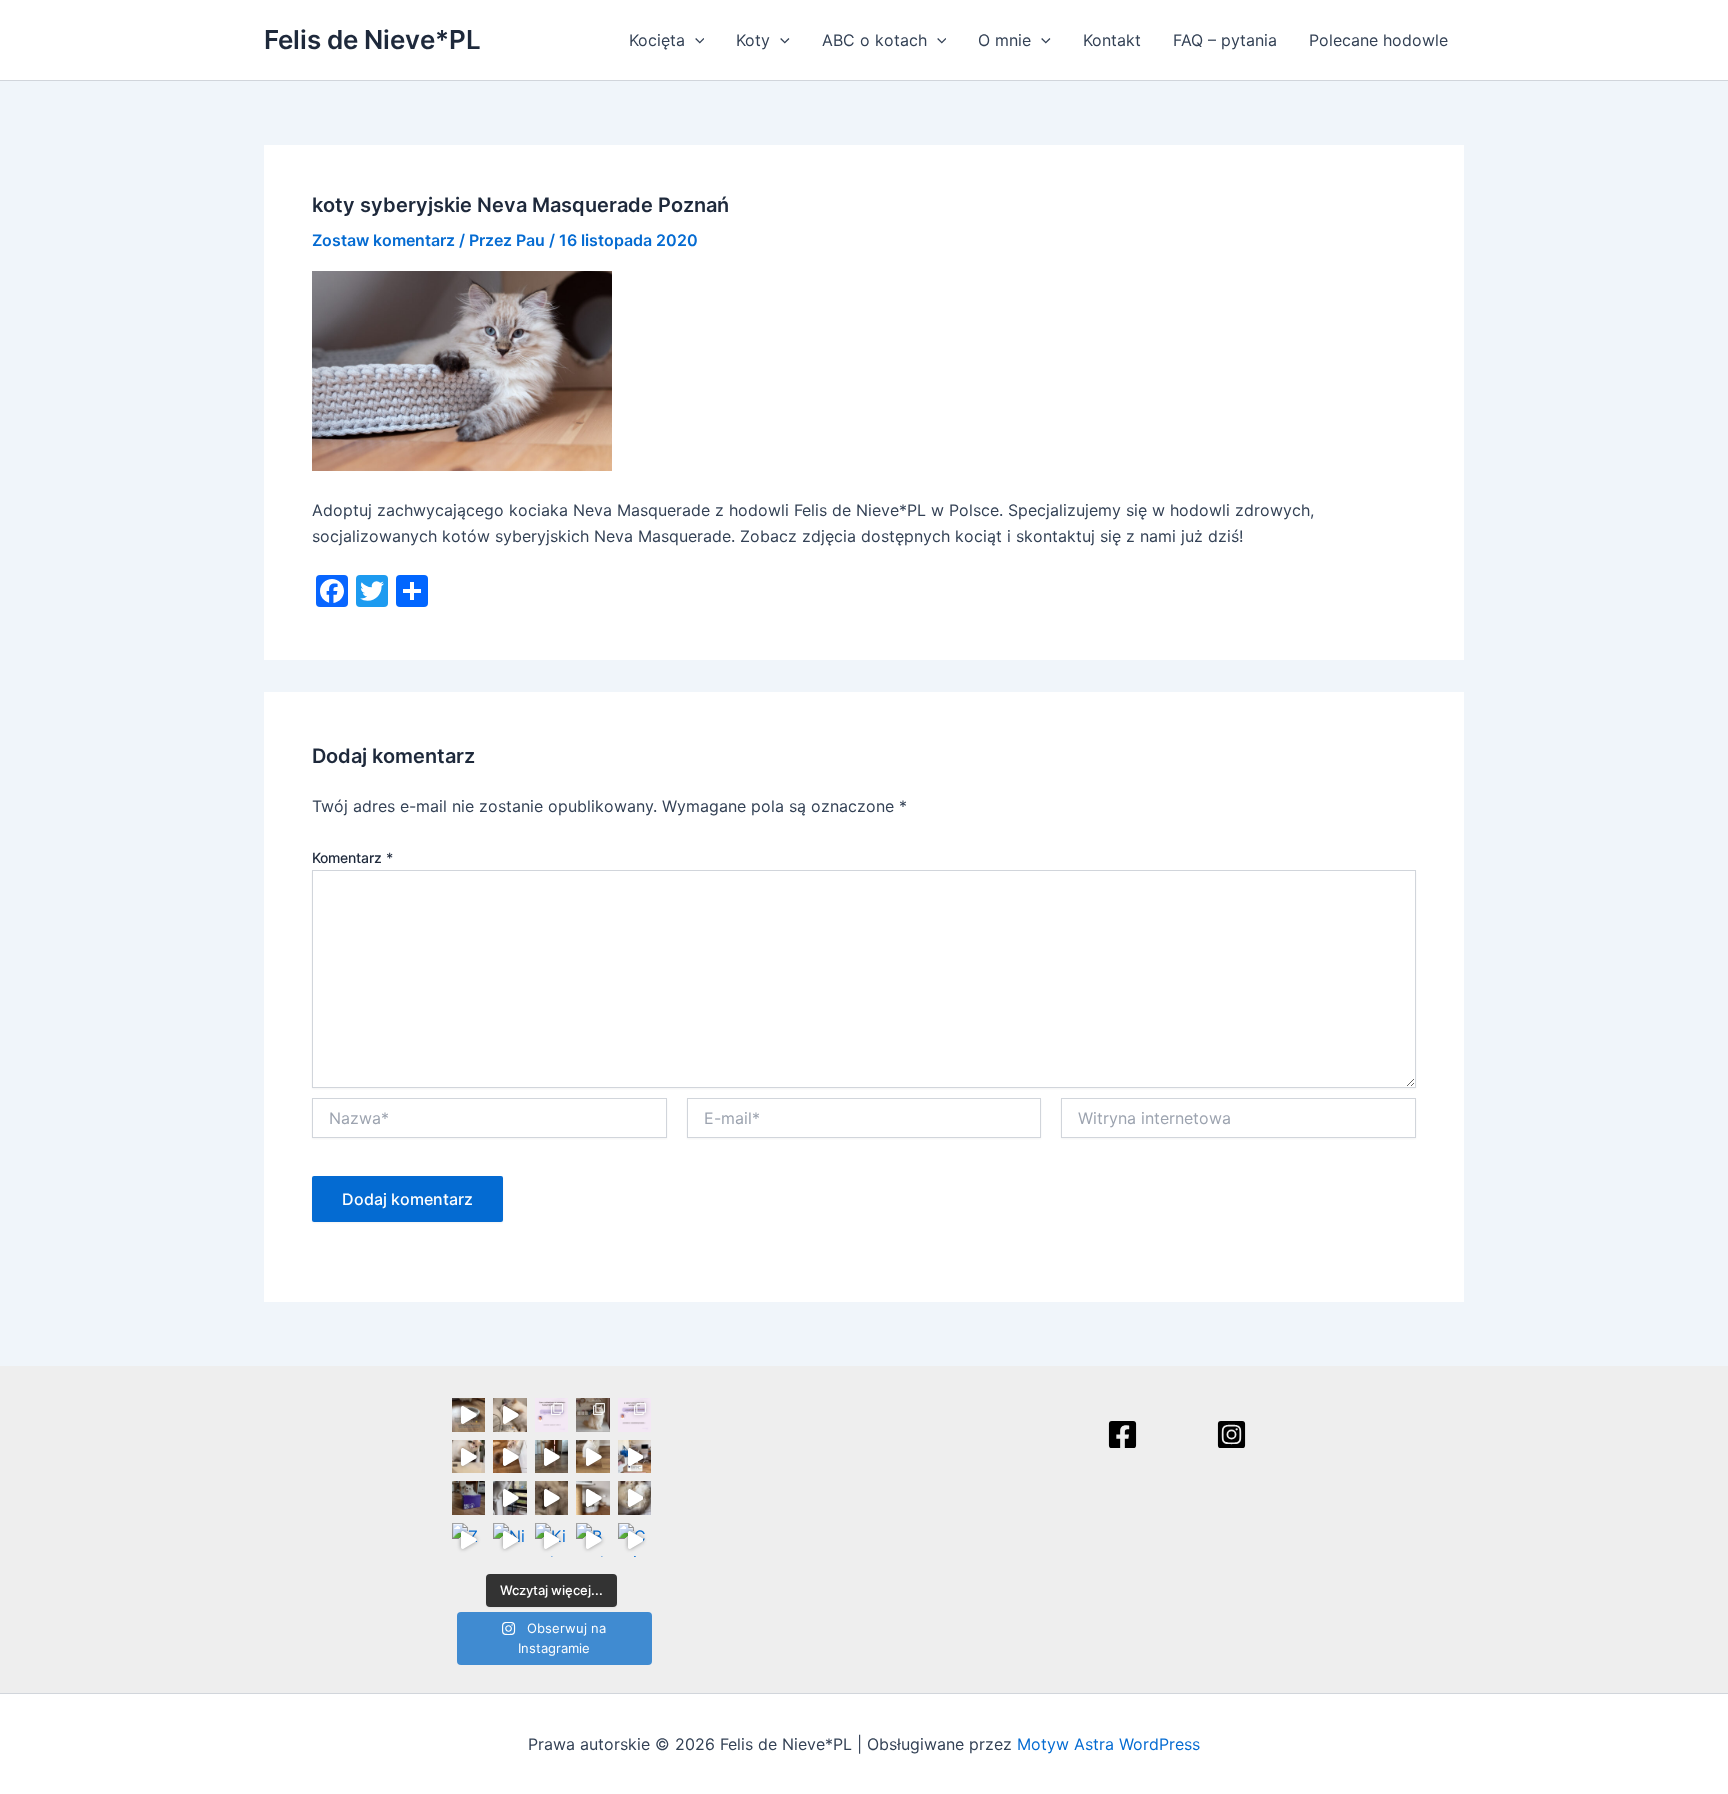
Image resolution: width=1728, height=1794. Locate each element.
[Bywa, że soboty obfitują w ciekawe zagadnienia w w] (552, 1415)
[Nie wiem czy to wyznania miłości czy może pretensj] (510, 1540)
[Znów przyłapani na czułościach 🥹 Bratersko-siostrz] (552, 1498)
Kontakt (1112, 40)
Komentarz (352, 857)
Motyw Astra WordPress (1108, 1744)
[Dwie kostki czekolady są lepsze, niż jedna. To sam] (510, 1415)
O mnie (1004, 40)
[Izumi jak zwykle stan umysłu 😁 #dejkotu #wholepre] (469, 1415)
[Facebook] (1122, 1434)
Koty (753, 40)
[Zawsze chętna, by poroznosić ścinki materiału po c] (469, 1540)
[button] (695, 40)
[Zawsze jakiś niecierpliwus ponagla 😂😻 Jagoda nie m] (510, 1457)
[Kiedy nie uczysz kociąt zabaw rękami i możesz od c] (552, 1540)
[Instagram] (1231, 1434)
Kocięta (657, 40)
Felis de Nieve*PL (372, 39)
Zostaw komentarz (383, 240)
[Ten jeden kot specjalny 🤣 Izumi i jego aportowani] (552, 1457)
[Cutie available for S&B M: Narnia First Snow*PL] (635, 1540)
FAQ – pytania (1225, 40)
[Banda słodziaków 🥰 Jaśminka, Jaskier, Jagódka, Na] (593, 1540)
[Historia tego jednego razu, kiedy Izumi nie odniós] (510, 1498)
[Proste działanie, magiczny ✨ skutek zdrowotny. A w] (469, 1457)
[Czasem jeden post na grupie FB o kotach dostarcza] (635, 1415)
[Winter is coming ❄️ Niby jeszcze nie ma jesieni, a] (593, 1457)
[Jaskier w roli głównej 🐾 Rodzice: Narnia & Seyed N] (593, 1498)
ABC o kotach (874, 40)
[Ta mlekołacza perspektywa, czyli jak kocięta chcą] (635, 1457)
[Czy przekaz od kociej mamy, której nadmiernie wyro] (469, 1498)
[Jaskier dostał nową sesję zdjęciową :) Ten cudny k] (593, 1415)
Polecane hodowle (1378, 40)
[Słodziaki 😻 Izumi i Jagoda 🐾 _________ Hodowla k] (635, 1498)
